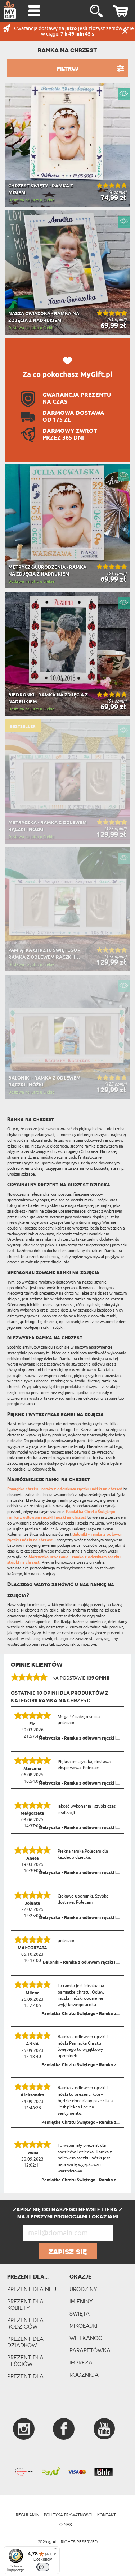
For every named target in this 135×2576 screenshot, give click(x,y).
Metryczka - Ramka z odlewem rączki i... (79, 1739)
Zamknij (125, 31)
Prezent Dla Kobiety (25, 2305)
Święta (80, 2314)
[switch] (43, 2567)
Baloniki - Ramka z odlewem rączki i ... (81, 1963)
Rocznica (84, 2375)
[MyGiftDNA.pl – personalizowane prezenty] (10, 10)
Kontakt (107, 2515)
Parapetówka (90, 2350)
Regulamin (28, 2515)
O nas (66, 2525)
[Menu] (55, 2550)
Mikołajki (84, 2326)
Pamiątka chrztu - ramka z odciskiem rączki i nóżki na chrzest (65, 1489)
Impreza (81, 2363)
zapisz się (68, 2251)
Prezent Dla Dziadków (25, 2342)
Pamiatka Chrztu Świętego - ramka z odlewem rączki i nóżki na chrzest (63, 1515)
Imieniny (81, 2301)
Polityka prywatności (68, 2515)
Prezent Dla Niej (32, 2289)
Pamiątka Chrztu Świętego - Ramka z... (80, 2014)
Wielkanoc (86, 2338)
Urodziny (83, 2289)
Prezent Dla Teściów (25, 2361)
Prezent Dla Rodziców (25, 2323)
